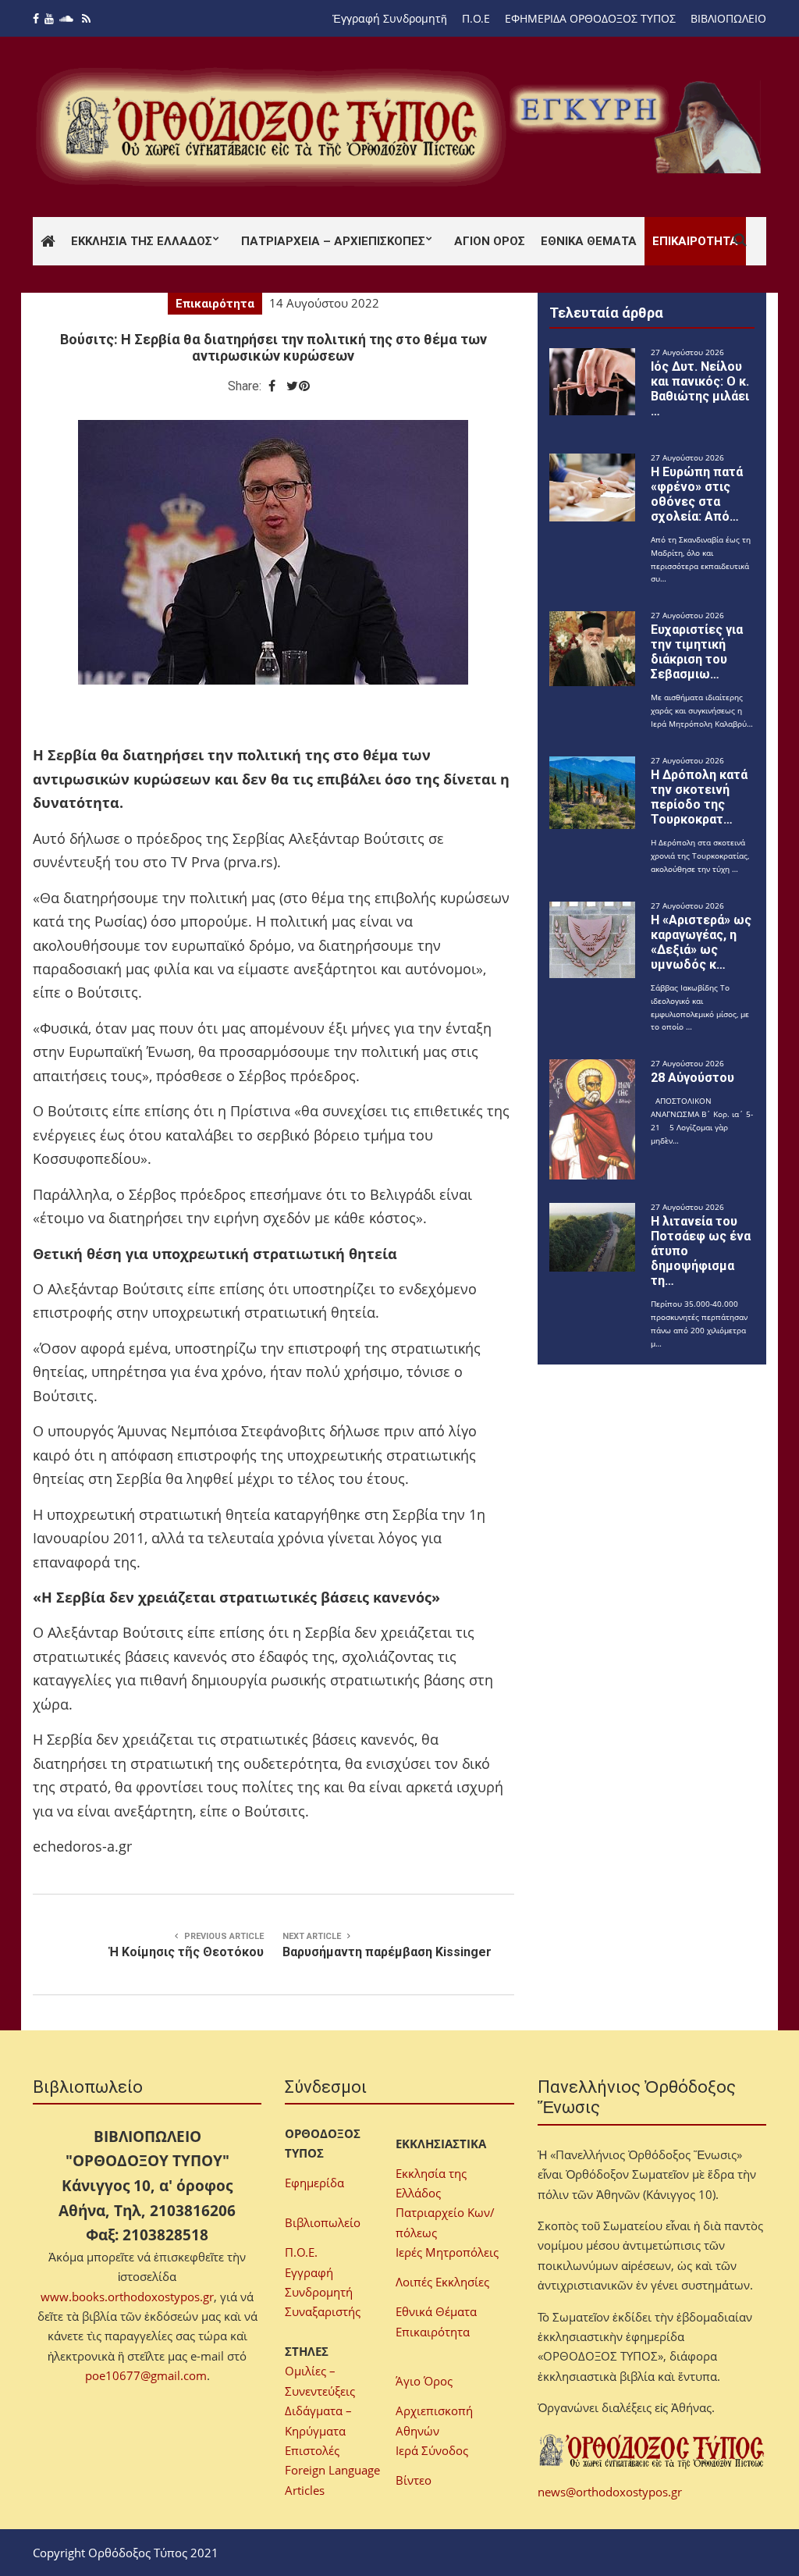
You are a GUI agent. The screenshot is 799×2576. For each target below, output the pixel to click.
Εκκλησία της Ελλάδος (142, 241)
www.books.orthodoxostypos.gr (127, 2297)
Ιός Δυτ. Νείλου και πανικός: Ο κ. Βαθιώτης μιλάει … (700, 389)
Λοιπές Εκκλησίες (442, 2282)
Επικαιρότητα (695, 241)
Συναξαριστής (323, 2311)
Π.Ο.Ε (476, 18)
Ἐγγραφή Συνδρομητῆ (390, 18)
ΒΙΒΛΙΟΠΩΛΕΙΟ (728, 18)
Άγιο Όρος (424, 2381)
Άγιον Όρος (490, 241)
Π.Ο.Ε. (301, 2252)
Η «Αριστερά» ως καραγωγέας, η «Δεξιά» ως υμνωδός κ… (701, 942)
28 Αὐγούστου (692, 1078)
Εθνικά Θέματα (589, 241)
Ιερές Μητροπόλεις (447, 2252)
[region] (638, 127)
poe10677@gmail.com (146, 2375)
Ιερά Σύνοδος (432, 2450)
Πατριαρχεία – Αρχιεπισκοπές (333, 241)
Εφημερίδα (314, 2183)
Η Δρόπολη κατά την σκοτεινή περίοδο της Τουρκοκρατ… (699, 797)
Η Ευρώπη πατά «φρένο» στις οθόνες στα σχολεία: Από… (697, 494)
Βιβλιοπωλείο (323, 2222)
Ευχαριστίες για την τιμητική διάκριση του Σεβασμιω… (697, 652)
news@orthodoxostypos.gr (610, 2492)
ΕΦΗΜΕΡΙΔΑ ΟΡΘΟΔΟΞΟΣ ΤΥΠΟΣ (590, 18)
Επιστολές (312, 2450)
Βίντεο (414, 2480)
